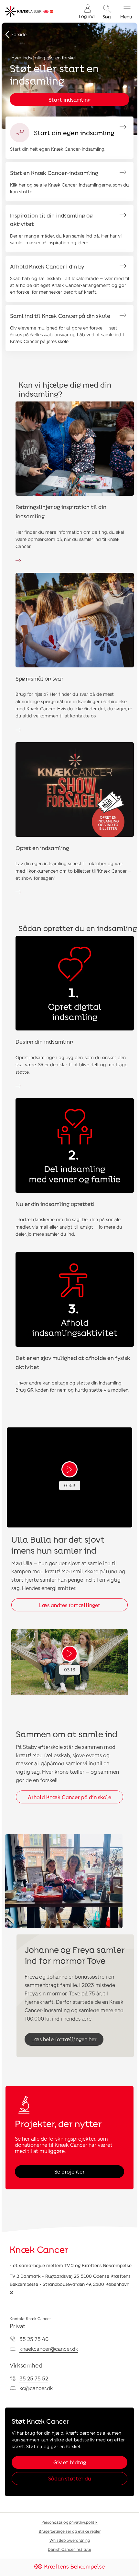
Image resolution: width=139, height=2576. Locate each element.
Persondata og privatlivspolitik (69, 2522)
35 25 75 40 (34, 2339)
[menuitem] (87, 11)
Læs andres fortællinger (70, 1605)
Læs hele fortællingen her (64, 2039)
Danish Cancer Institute (69, 2549)
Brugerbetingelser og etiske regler (70, 2531)
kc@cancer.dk (36, 2388)
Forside (19, 34)
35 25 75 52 (34, 2378)
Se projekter (69, 2171)
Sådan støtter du (70, 2478)
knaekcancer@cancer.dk (49, 2349)
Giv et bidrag (70, 2462)
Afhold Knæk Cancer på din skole (69, 1797)
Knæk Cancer (39, 2249)
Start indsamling (69, 100)
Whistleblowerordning (70, 2540)
